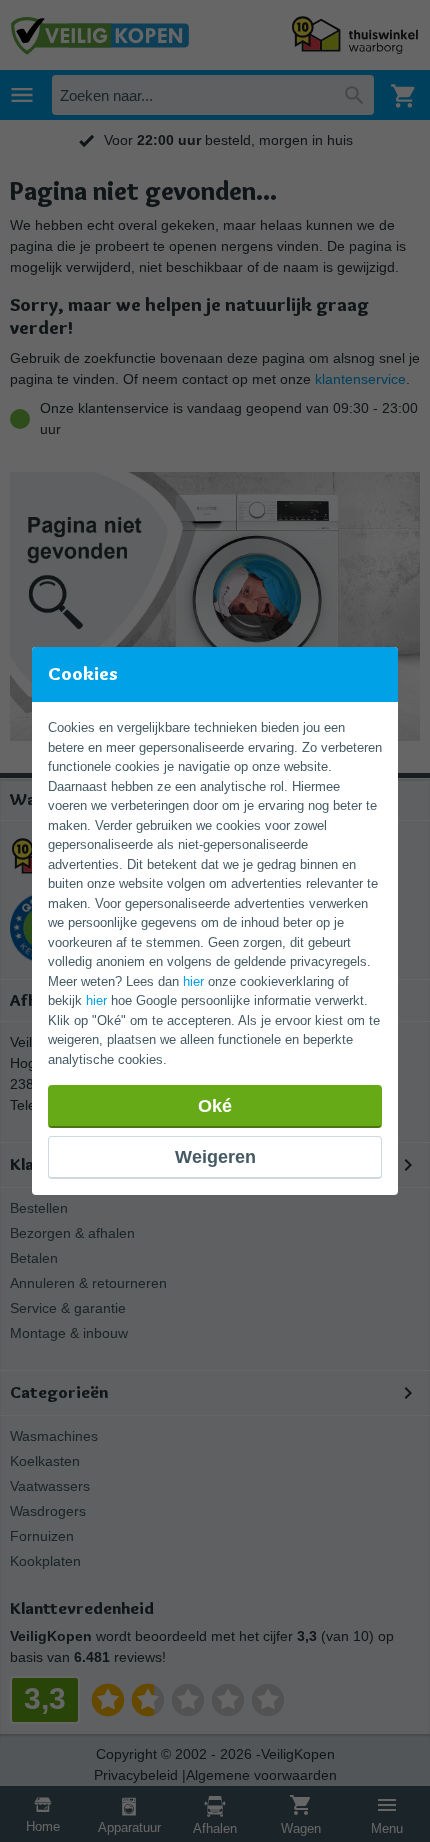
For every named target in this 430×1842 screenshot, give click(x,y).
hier (193, 981)
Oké (215, 1106)
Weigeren (215, 1157)
